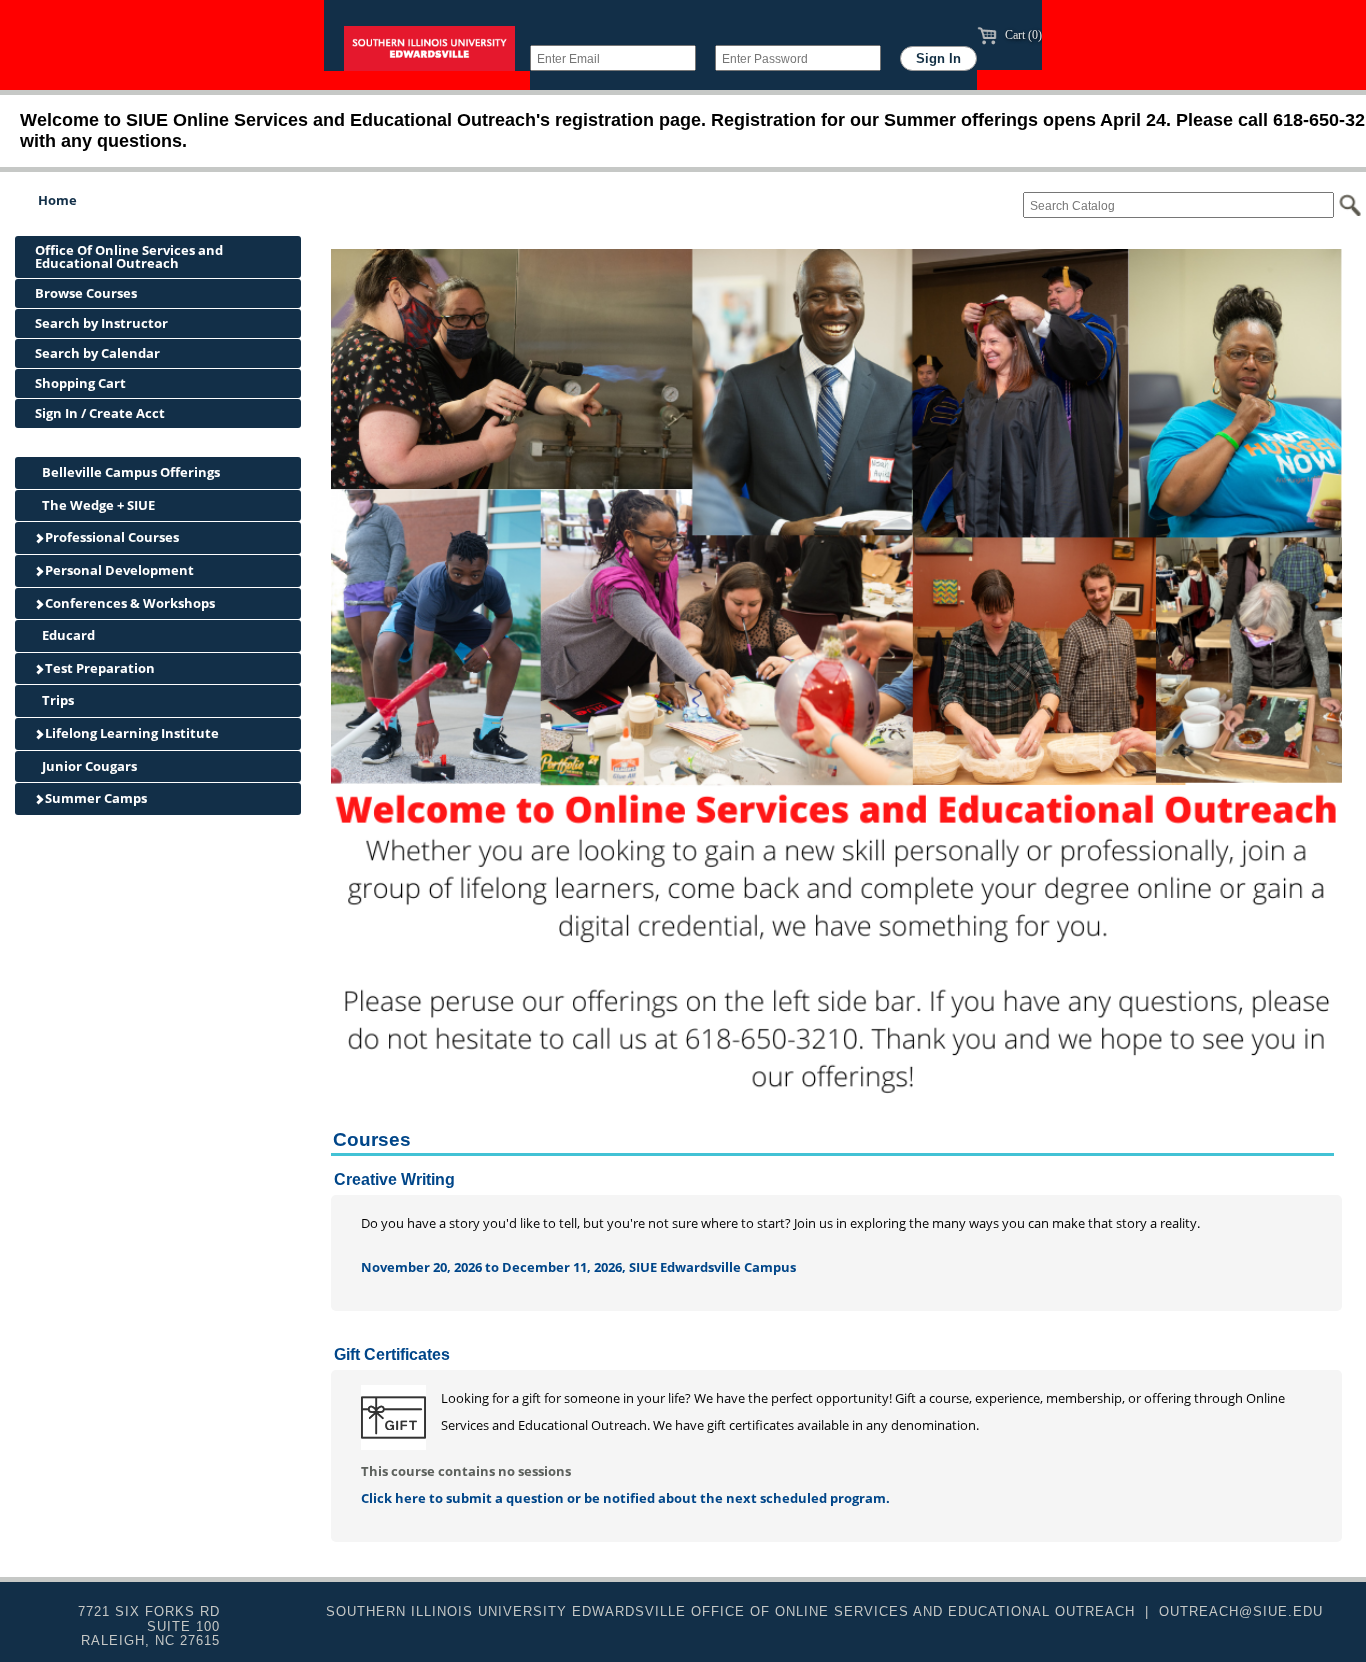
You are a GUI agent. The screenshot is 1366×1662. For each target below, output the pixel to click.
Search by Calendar (97, 353)
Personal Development (118, 570)
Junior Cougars (88, 766)
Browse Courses (86, 293)
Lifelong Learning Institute (130, 733)
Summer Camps (94, 798)
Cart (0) (1022, 35)
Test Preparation (98, 668)
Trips (56, 700)
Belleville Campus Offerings (129, 472)
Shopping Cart (80, 383)
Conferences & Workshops (128, 603)
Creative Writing (394, 1179)
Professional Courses (110, 537)
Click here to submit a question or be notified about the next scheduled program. (625, 1498)
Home (57, 200)
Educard (67, 635)
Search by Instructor (101, 323)
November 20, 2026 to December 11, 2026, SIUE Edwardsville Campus (578, 1267)
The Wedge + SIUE (97, 505)
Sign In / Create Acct (100, 413)
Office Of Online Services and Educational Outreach (129, 256)
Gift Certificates (392, 1354)
